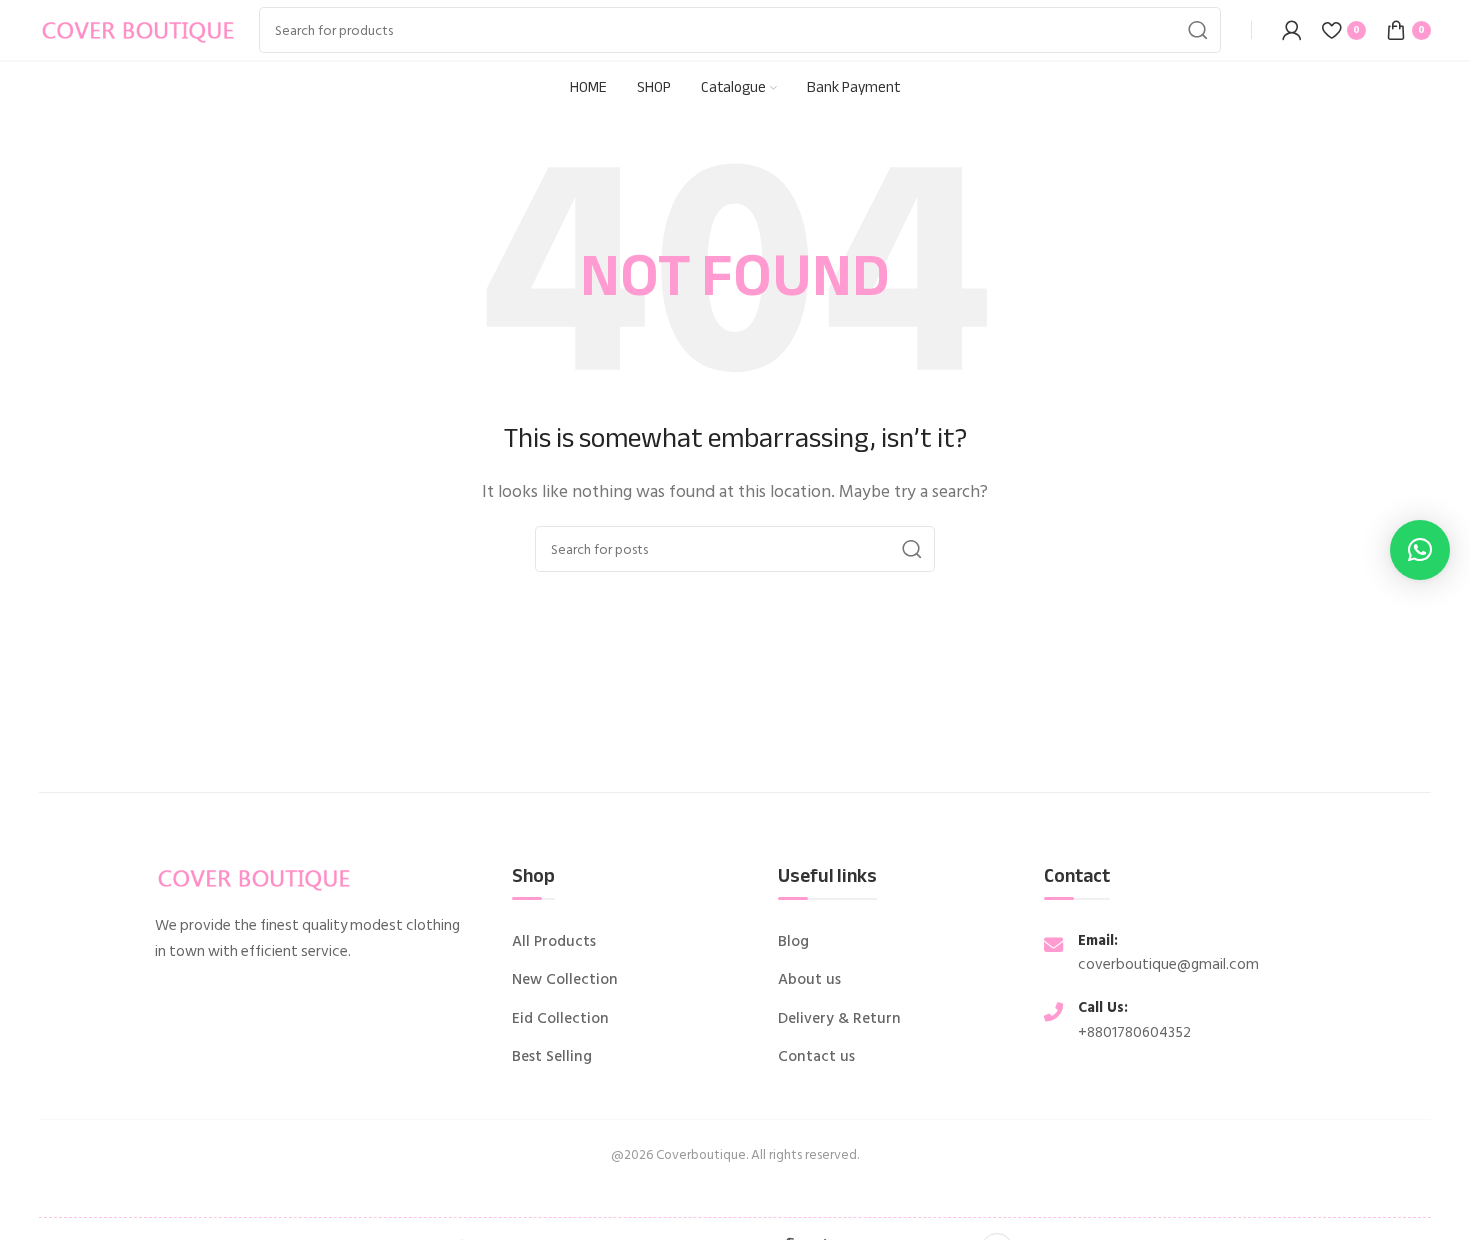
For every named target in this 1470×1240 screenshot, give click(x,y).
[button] (1420, 550)
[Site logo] (139, 29)
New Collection (565, 980)
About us (809, 980)
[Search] (1198, 30)
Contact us (816, 1057)
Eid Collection (560, 1019)
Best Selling (552, 1057)
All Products (554, 942)
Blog (793, 942)
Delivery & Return (839, 1019)
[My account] (1292, 30)
